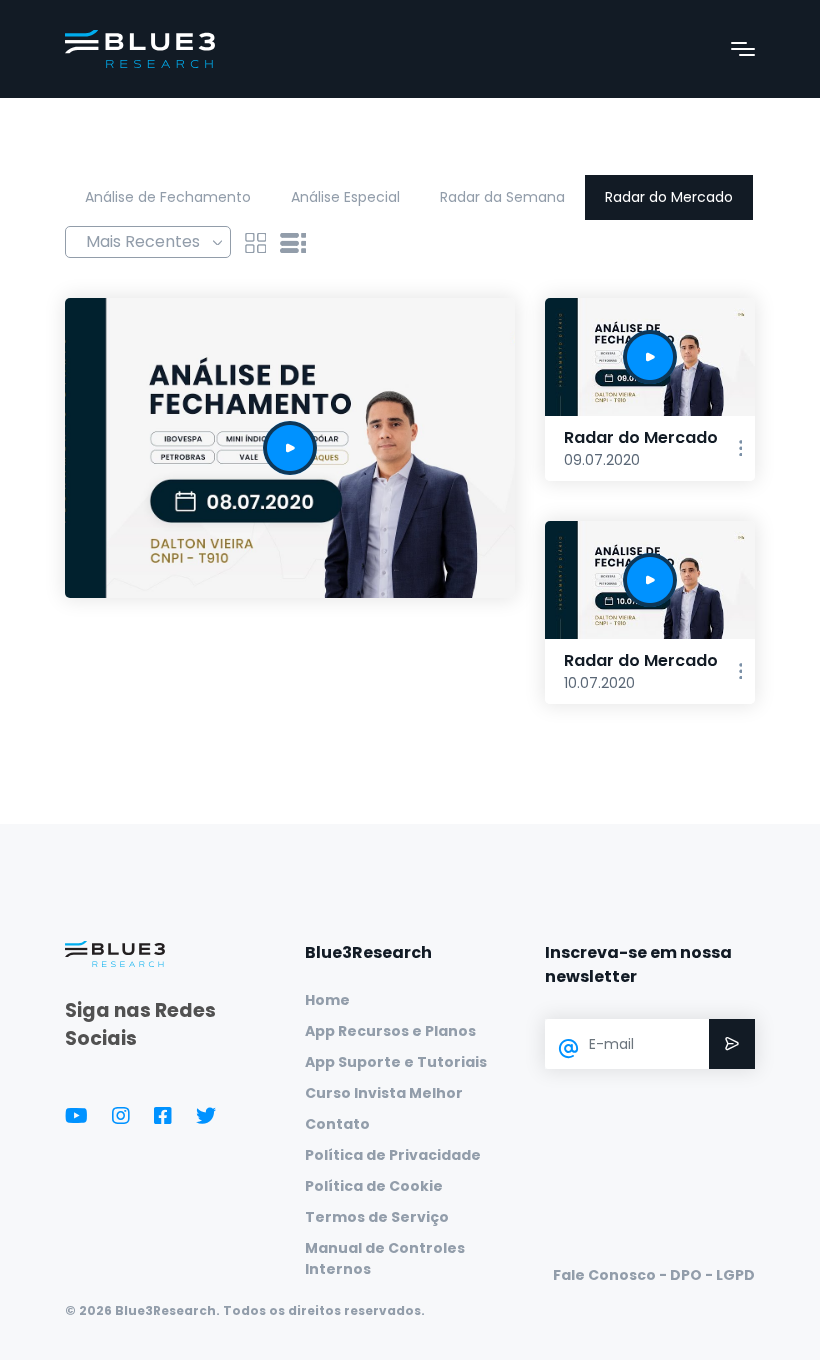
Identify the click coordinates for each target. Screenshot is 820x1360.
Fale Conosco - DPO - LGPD (654, 1275)
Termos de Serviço (377, 1217)
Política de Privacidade (393, 1155)
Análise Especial (345, 197)
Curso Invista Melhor (384, 1093)
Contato (337, 1124)
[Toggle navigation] (743, 49)
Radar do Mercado (669, 197)
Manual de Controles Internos (385, 1258)
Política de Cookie (374, 1186)
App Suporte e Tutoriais (396, 1062)
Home (327, 1000)
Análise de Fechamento (168, 197)
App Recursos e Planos (390, 1031)
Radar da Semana (502, 197)
